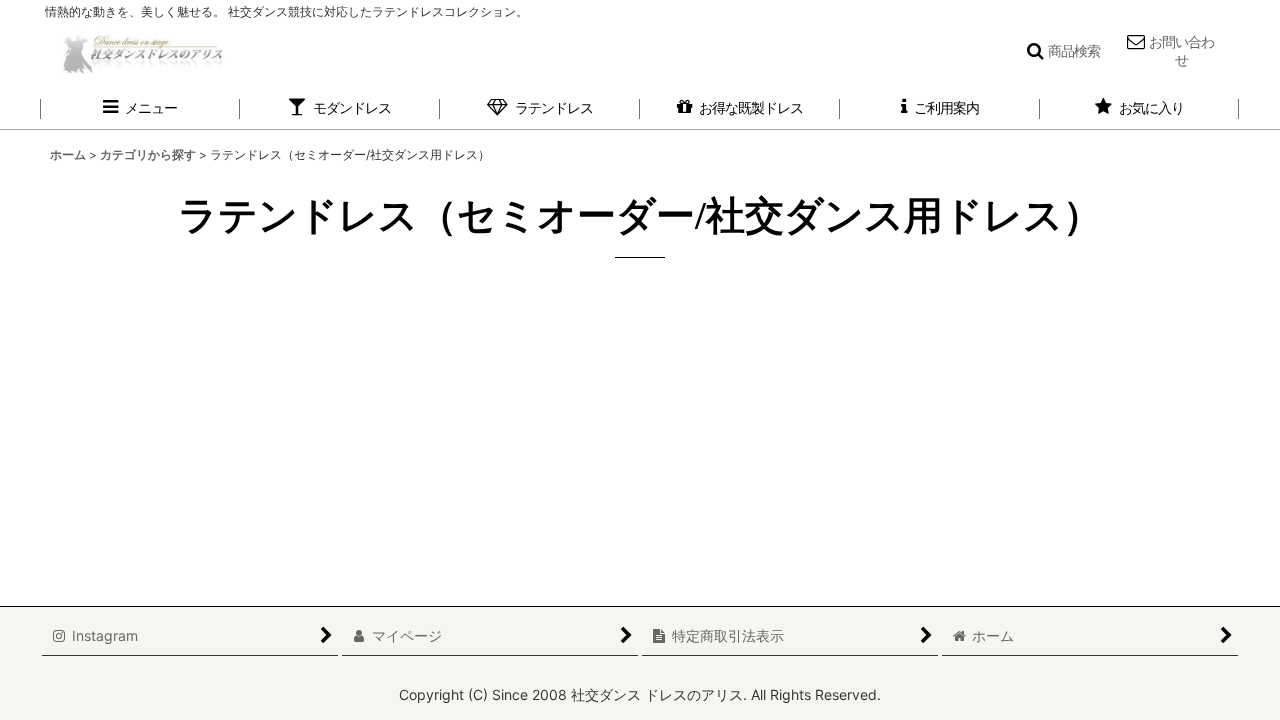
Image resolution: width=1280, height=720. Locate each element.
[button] (1063, 51)
